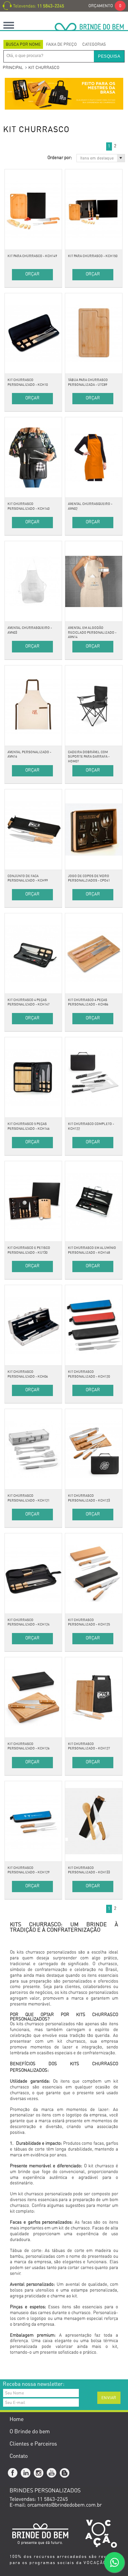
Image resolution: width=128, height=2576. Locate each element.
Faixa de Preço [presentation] (61, 44)
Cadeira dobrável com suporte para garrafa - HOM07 (89, 757)
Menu (9, 25)
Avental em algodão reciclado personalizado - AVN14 (92, 632)
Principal (13, 68)
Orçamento (105, 6)
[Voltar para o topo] (1, 2369)
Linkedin (26, 2473)
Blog (65, 2473)
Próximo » (122, 146)
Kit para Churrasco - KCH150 (93, 256)
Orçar (32, 274)
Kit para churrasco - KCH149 (32, 256)
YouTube (52, 2473)
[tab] (23, 44)
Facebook (13, 2473)
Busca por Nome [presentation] (23, 44)
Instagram (39, 2473)
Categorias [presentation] (94, 44)
